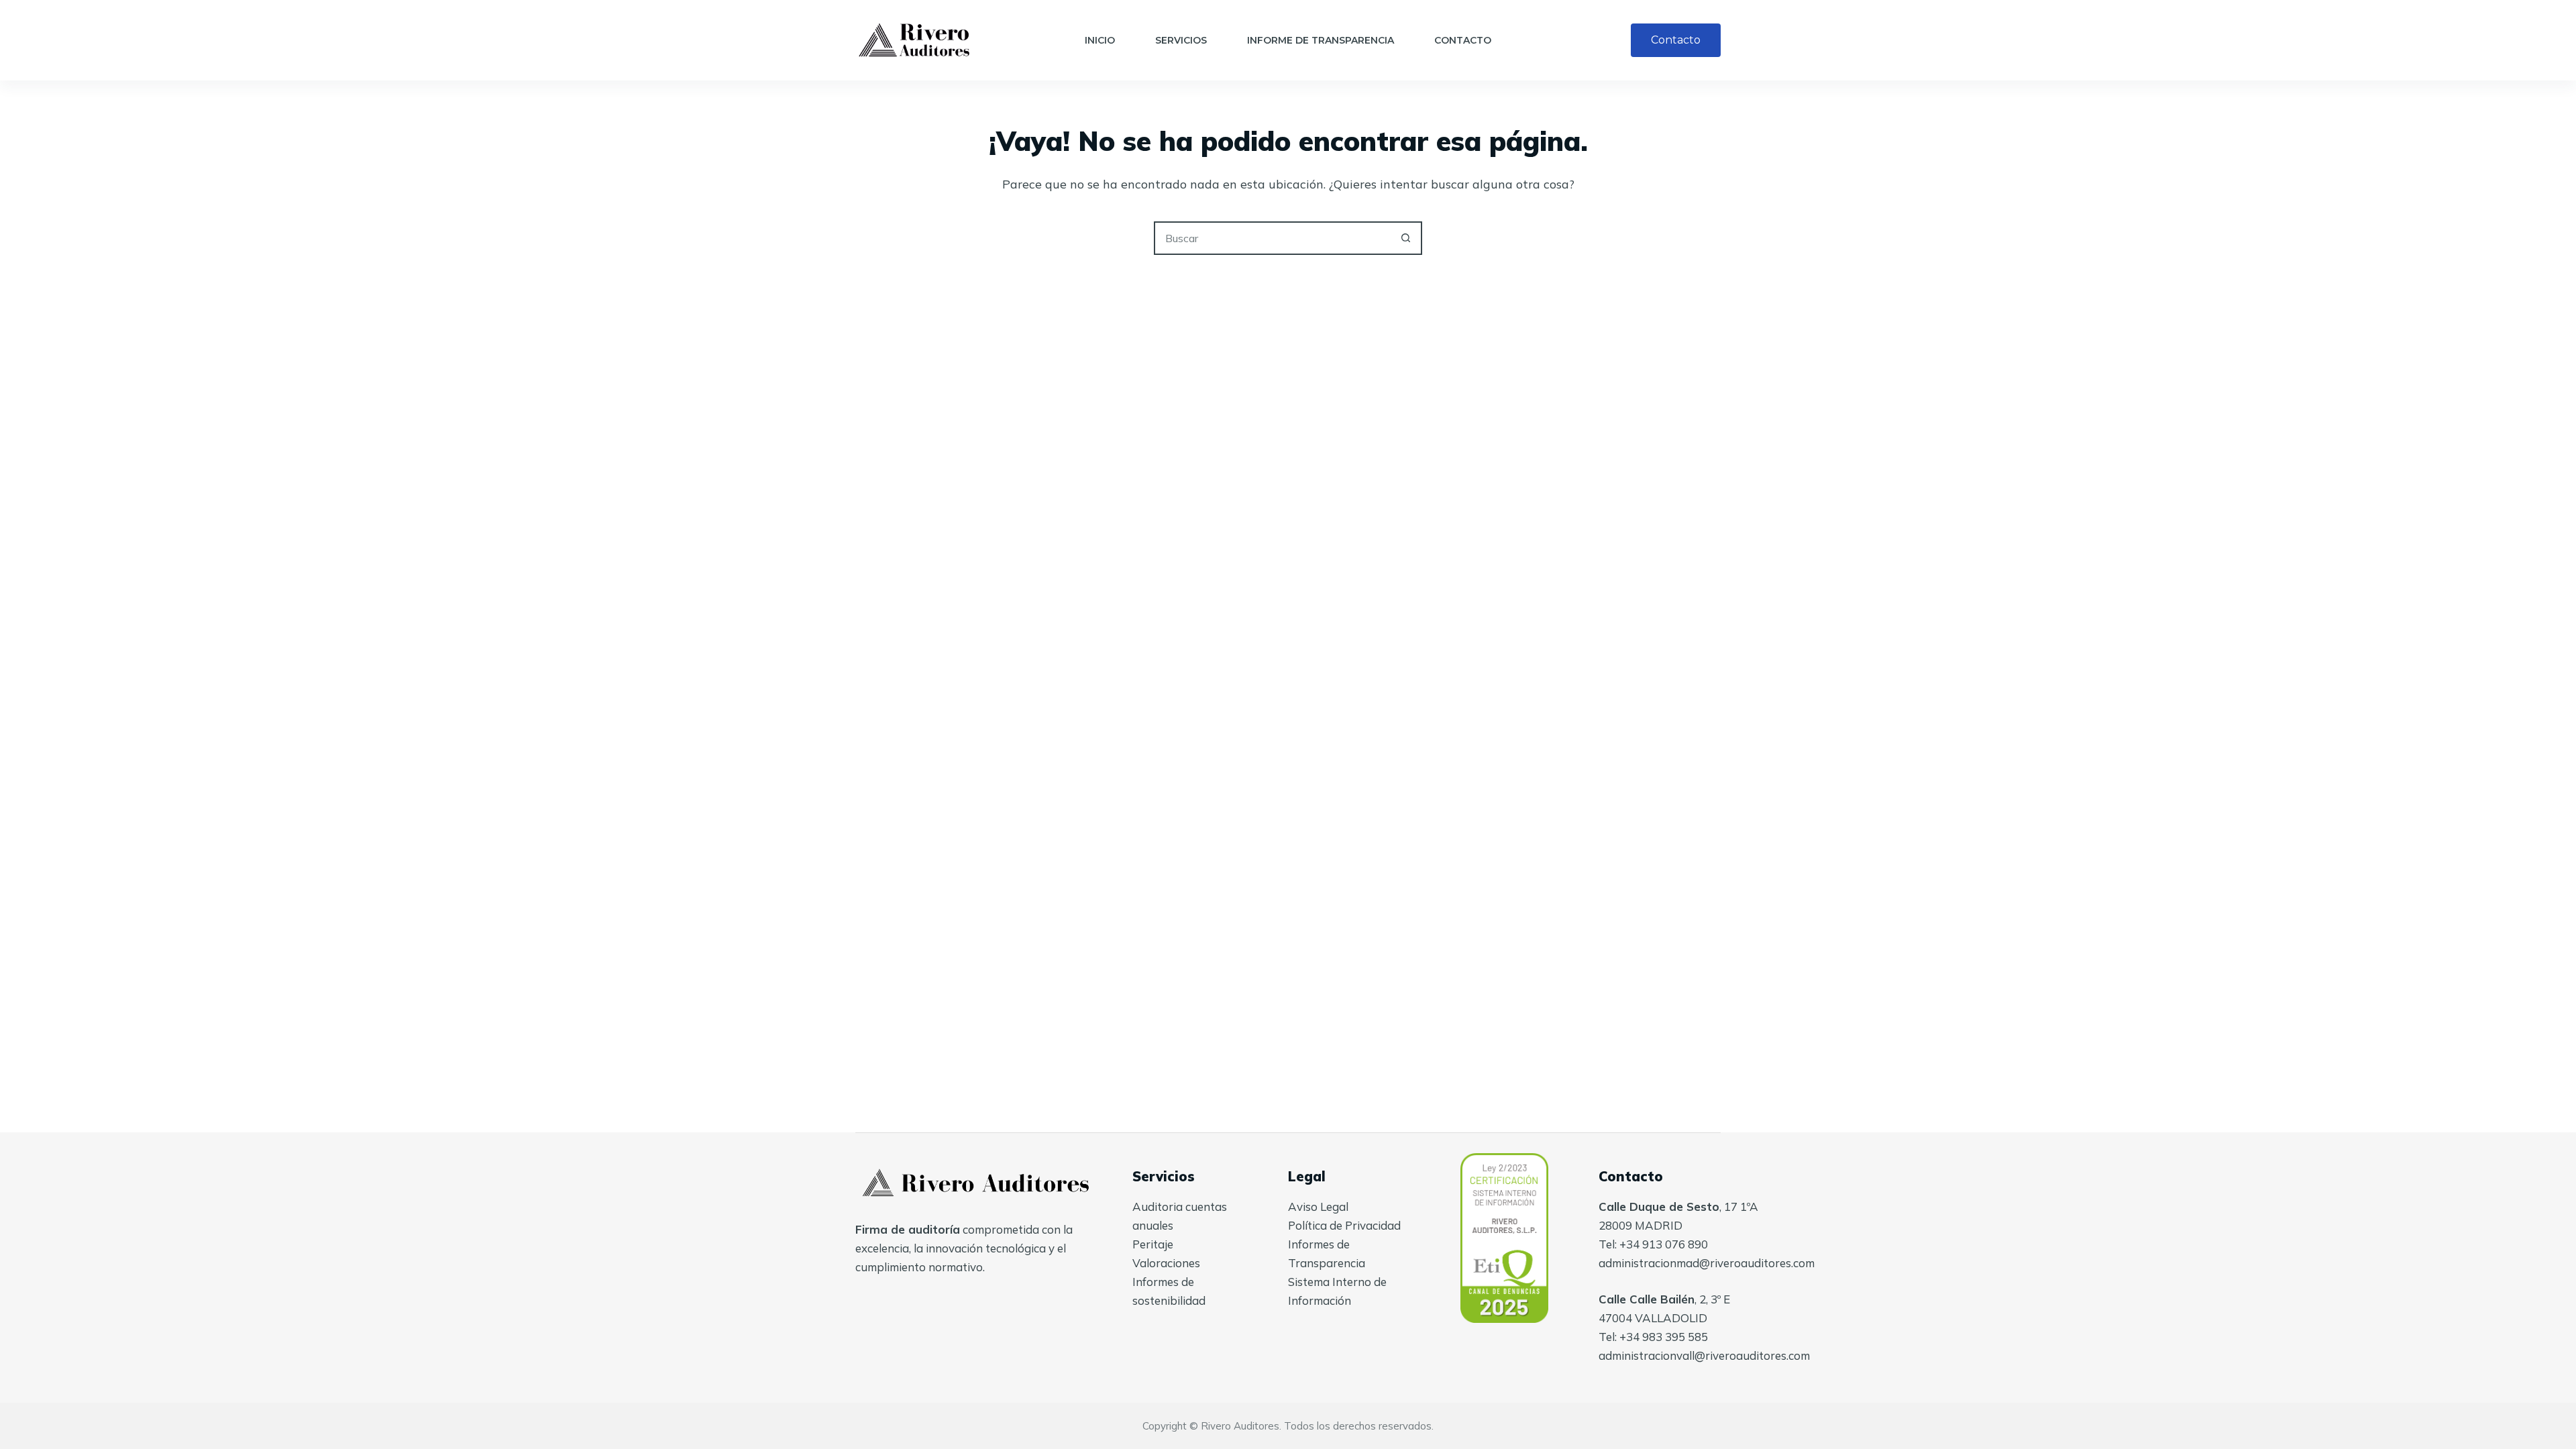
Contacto (1463, 40)
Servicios (1181, 40)
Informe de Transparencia (1321, 40)
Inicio (1100, 40)
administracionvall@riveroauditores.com (1704, 1355)
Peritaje (1153, 1244)
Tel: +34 (1620, 1337)
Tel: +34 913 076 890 (1653, 1244)
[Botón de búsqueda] (1405, 238)
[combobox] (1273, 238)
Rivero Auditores (1240, 1426)
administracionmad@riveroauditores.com (1707, 1263)
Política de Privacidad (1344, 1225)
